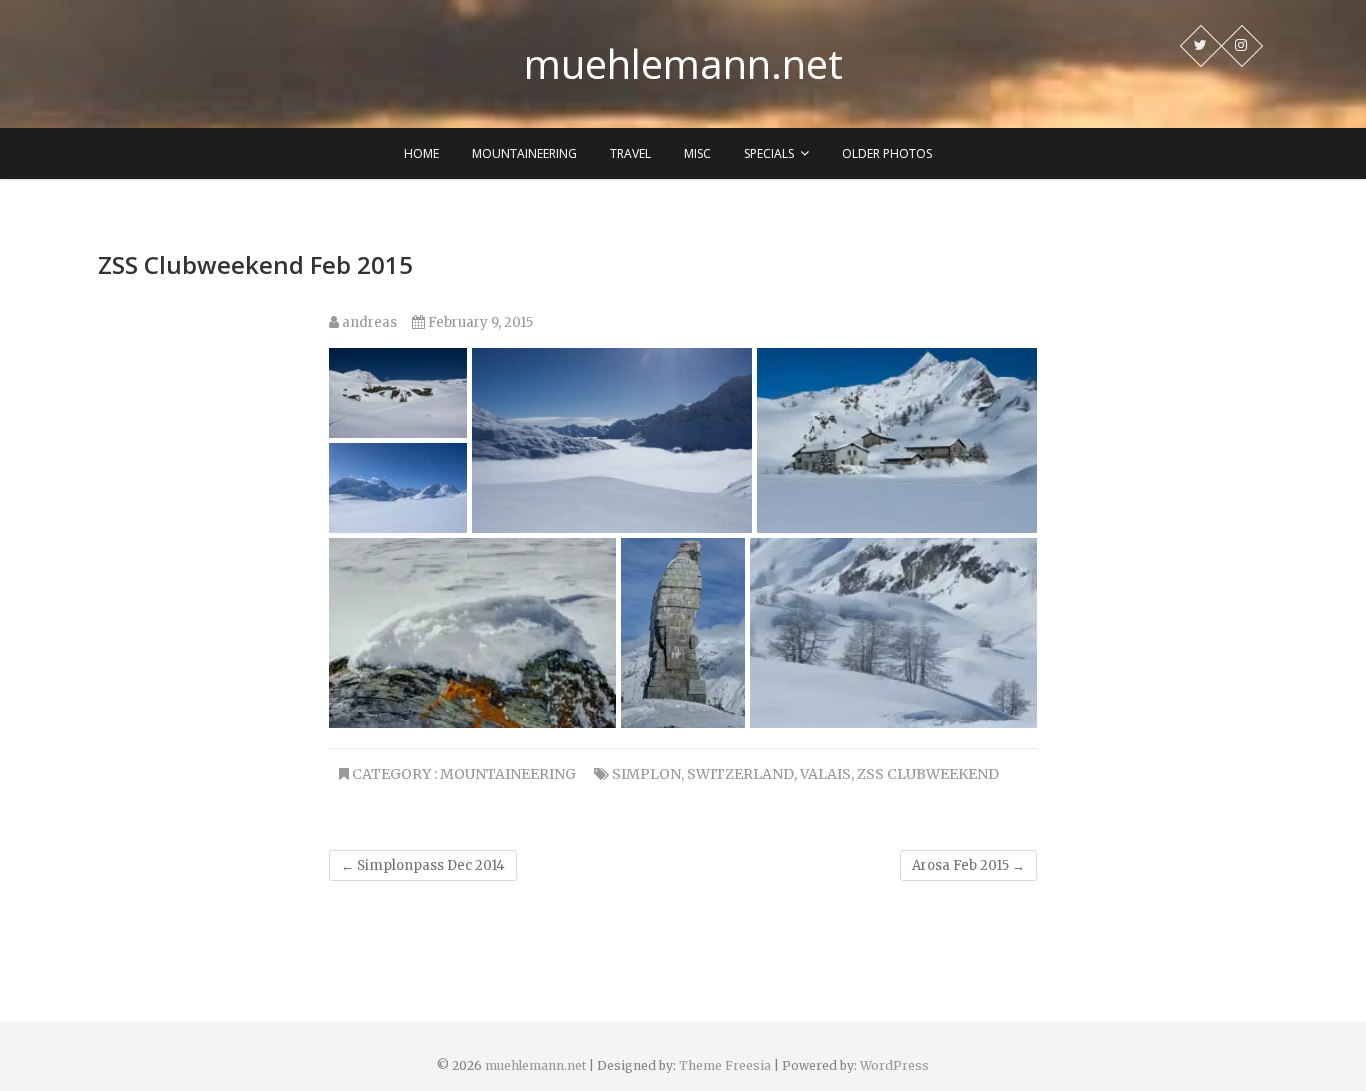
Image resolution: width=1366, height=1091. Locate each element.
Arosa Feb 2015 (968, 865)
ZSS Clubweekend (928, 774)
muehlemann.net (683, 64)
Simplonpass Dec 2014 (423, 865)
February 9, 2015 (479, 322)
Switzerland (740, 774)
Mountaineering (524, 153)
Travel (630, 153)
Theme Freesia (725, 1065)
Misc (697, 153)
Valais (825, 774)
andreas (368, 322)
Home (421, 153)
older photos (887, 153)
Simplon (646, 774)
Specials (769, 153)
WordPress (894, 1065)
